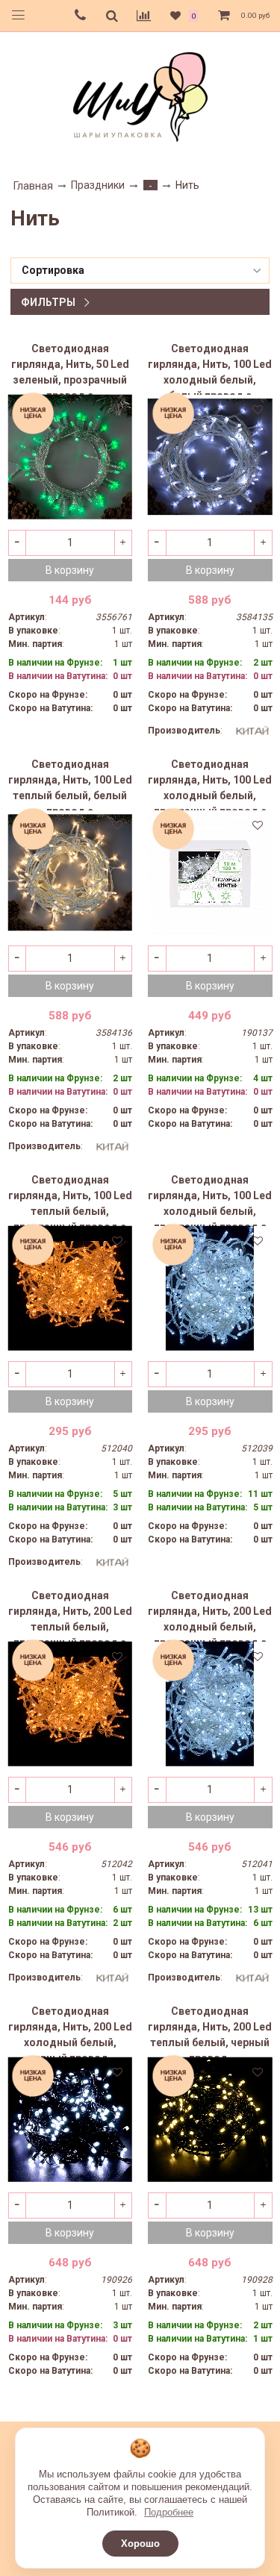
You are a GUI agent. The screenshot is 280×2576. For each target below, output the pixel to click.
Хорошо (140, 2544)
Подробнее (169, 2512)
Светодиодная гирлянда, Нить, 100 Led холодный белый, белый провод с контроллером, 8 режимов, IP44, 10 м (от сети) (210, 369)
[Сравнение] (144, 16)
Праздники (98, 185)
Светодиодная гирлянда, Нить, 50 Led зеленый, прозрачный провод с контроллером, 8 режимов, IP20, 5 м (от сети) (70, 369)
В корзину (70, 570)
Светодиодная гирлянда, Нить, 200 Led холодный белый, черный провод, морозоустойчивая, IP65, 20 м (70, 2031)
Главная (33, 186)
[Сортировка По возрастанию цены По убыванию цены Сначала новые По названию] (140, 271)
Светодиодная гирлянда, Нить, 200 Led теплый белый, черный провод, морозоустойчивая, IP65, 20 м (210, 2031)
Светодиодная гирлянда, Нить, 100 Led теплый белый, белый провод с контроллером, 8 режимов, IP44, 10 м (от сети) (70, 784)
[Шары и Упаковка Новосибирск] (140, 96)
